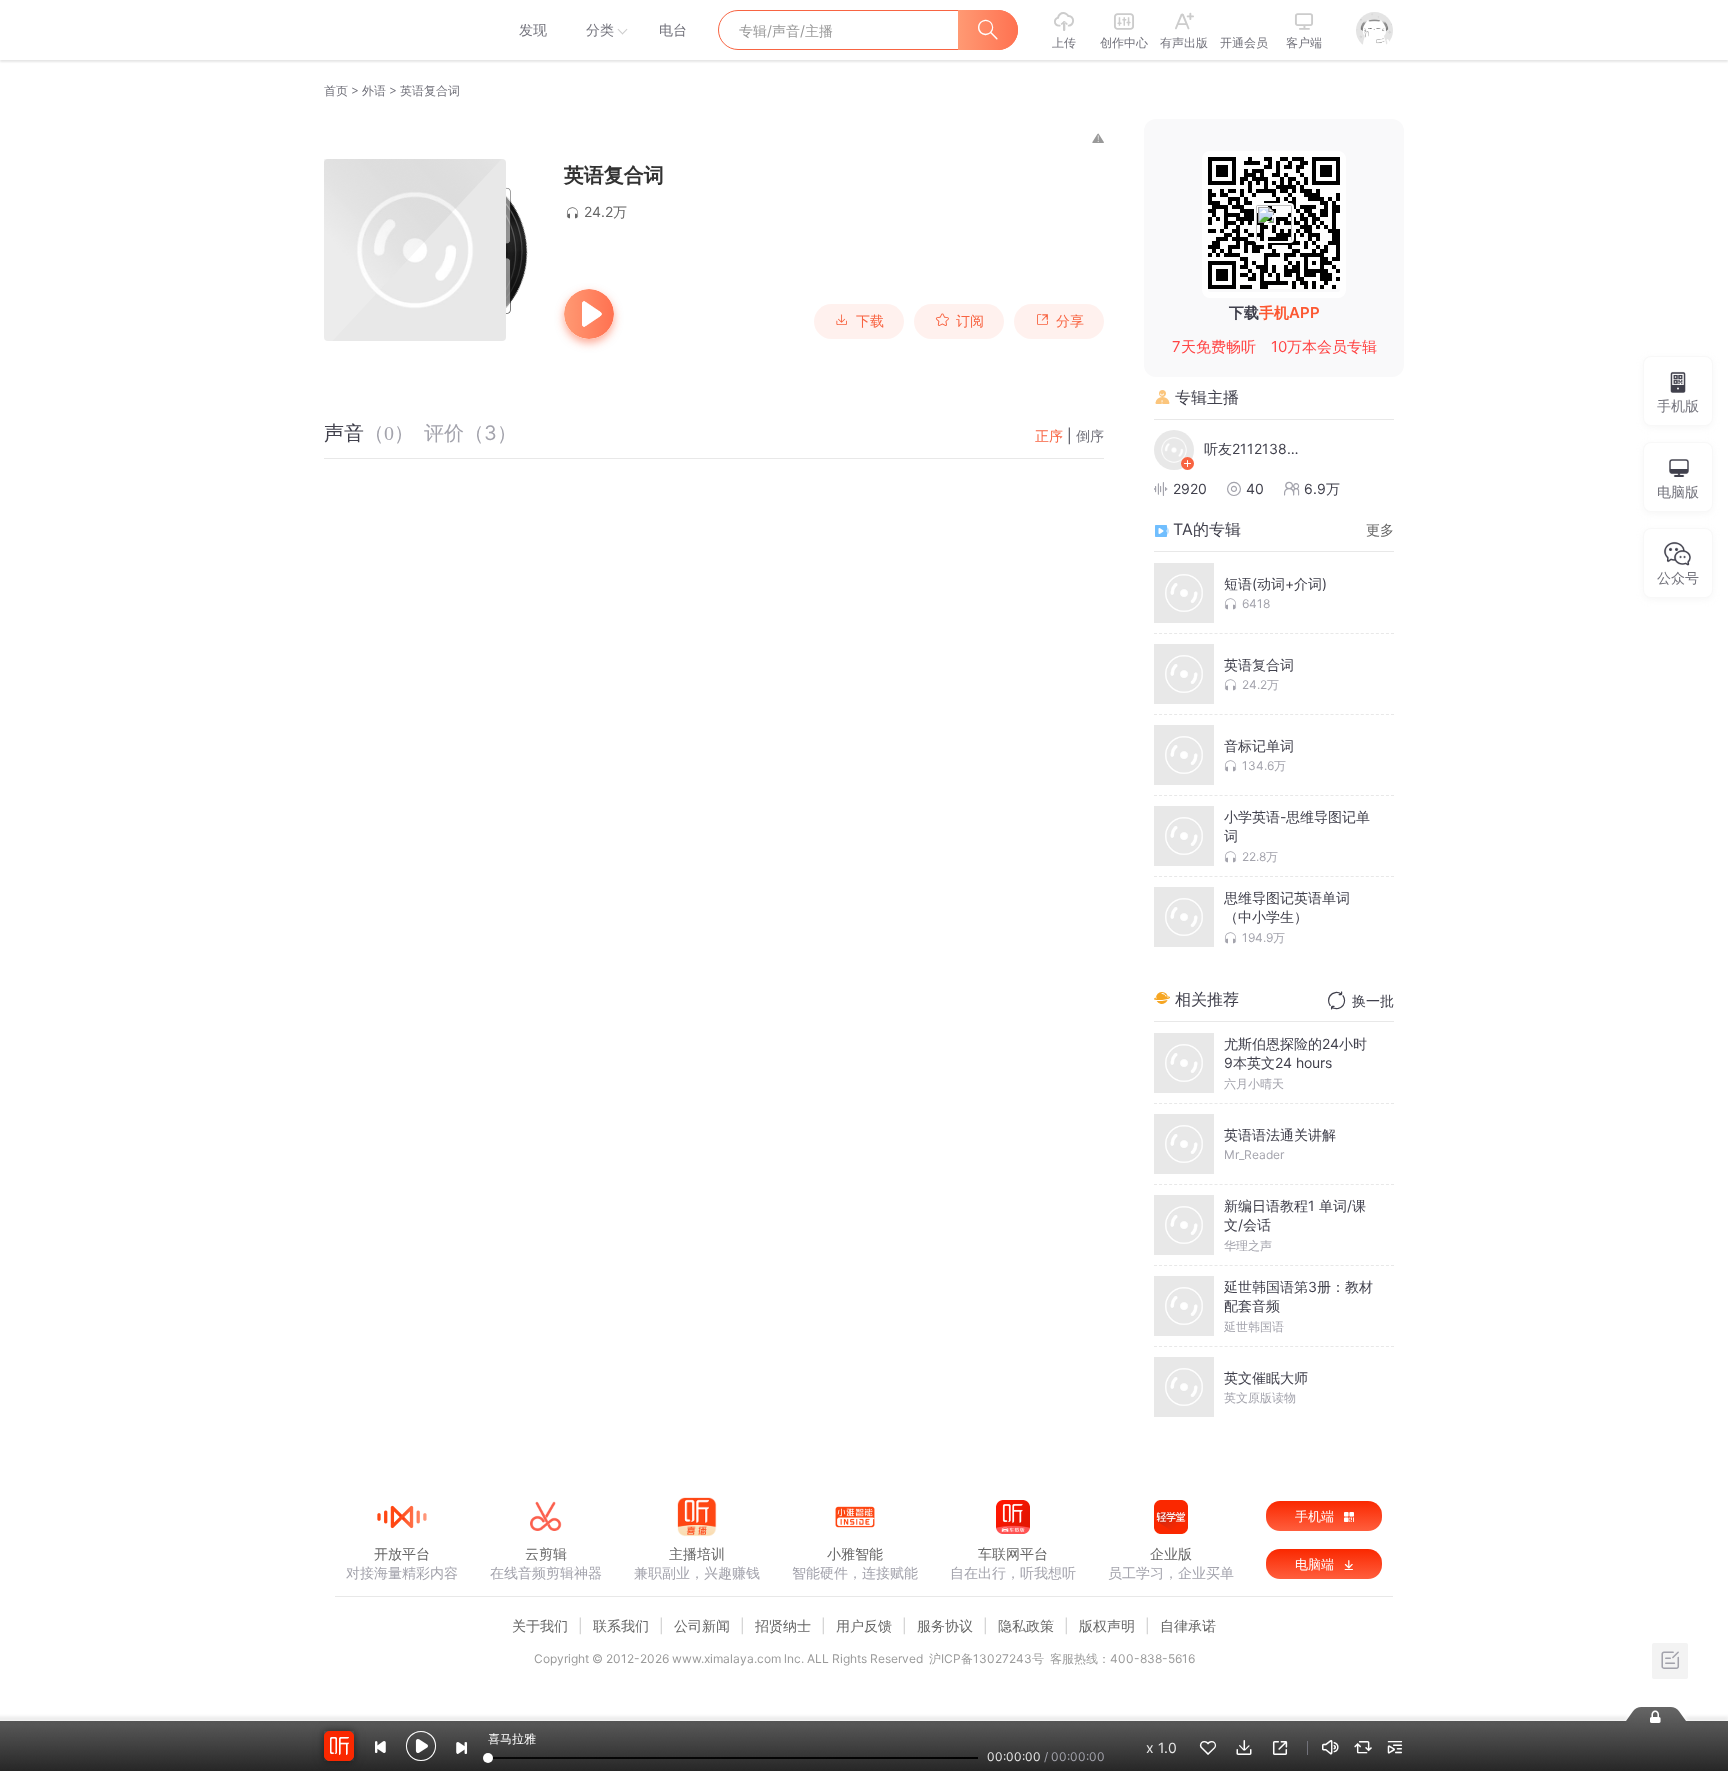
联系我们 (621, 1625)
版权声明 (1107, 1625)
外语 (374, 90)
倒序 (1090, 435)
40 (1255, 488)
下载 (870, 321)
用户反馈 (864, 1625)
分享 (1070, 321)
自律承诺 (1188, 1625)
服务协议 (945, 1625)
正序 (1049, 435)
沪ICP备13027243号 (986, 1658)
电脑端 (1316, 1564)
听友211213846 (1254, 448)
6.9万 (1322, 488)
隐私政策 (1026, 1625)
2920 (1190, 488)
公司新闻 (702, 1625)
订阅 (970, 321)
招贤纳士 (783, 1625)
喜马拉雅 (401, 30)
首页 (336, 90)
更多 (1380, 529)
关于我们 (540, 1625)
